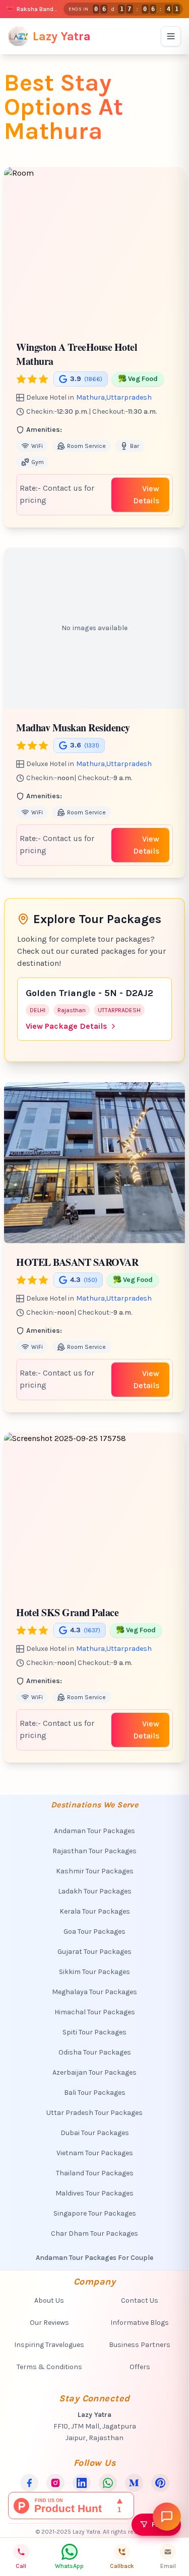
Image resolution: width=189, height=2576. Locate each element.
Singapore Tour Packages (95, 2213)
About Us (49, 2300)
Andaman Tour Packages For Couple (94, 2258)
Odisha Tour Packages (95, 2052)
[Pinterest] (160, 2483)
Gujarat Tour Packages (94, 1952)
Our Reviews (49, 2323)
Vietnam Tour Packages (95, 2153)
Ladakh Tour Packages (95, 1891)
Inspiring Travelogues (49, 2345)
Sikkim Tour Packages (94, 1972)
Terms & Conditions (49, 2367)
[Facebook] (29, 2483)
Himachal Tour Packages (95, 2012)
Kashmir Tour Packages (95, 1871)
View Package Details (67, 1026)
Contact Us (140, 2300)
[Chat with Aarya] (167, 2517)
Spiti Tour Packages (94, 2032)
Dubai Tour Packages (95, 2133)
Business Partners (140, 2345)
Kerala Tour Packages (95, 1911)
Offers (140, 2367)
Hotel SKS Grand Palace (67, 1612)
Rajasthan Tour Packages (94, 1851)
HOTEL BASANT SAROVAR (77, 1262)
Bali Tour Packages (95, 2093)
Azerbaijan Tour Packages (94, 2072)
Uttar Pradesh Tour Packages (94, 2113)
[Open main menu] (171, 36)
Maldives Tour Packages (94, 2193)
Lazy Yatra (62, 36)
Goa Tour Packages (94, 1931)
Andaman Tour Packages (94, 1831)
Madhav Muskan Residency (73, 728)
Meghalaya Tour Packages (94, 1992)
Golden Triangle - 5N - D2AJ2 (89, 993)
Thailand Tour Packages (95, 2173)
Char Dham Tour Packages (94, 2233)
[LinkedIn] (82, 2483)
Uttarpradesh (129, 397)
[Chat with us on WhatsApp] (108, 2483)
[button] (178, 248)
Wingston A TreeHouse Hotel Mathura (77, 354)
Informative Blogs (140, 2323)
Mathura (90, 397)
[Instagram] (55, 2483)
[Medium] (134, 2483)
